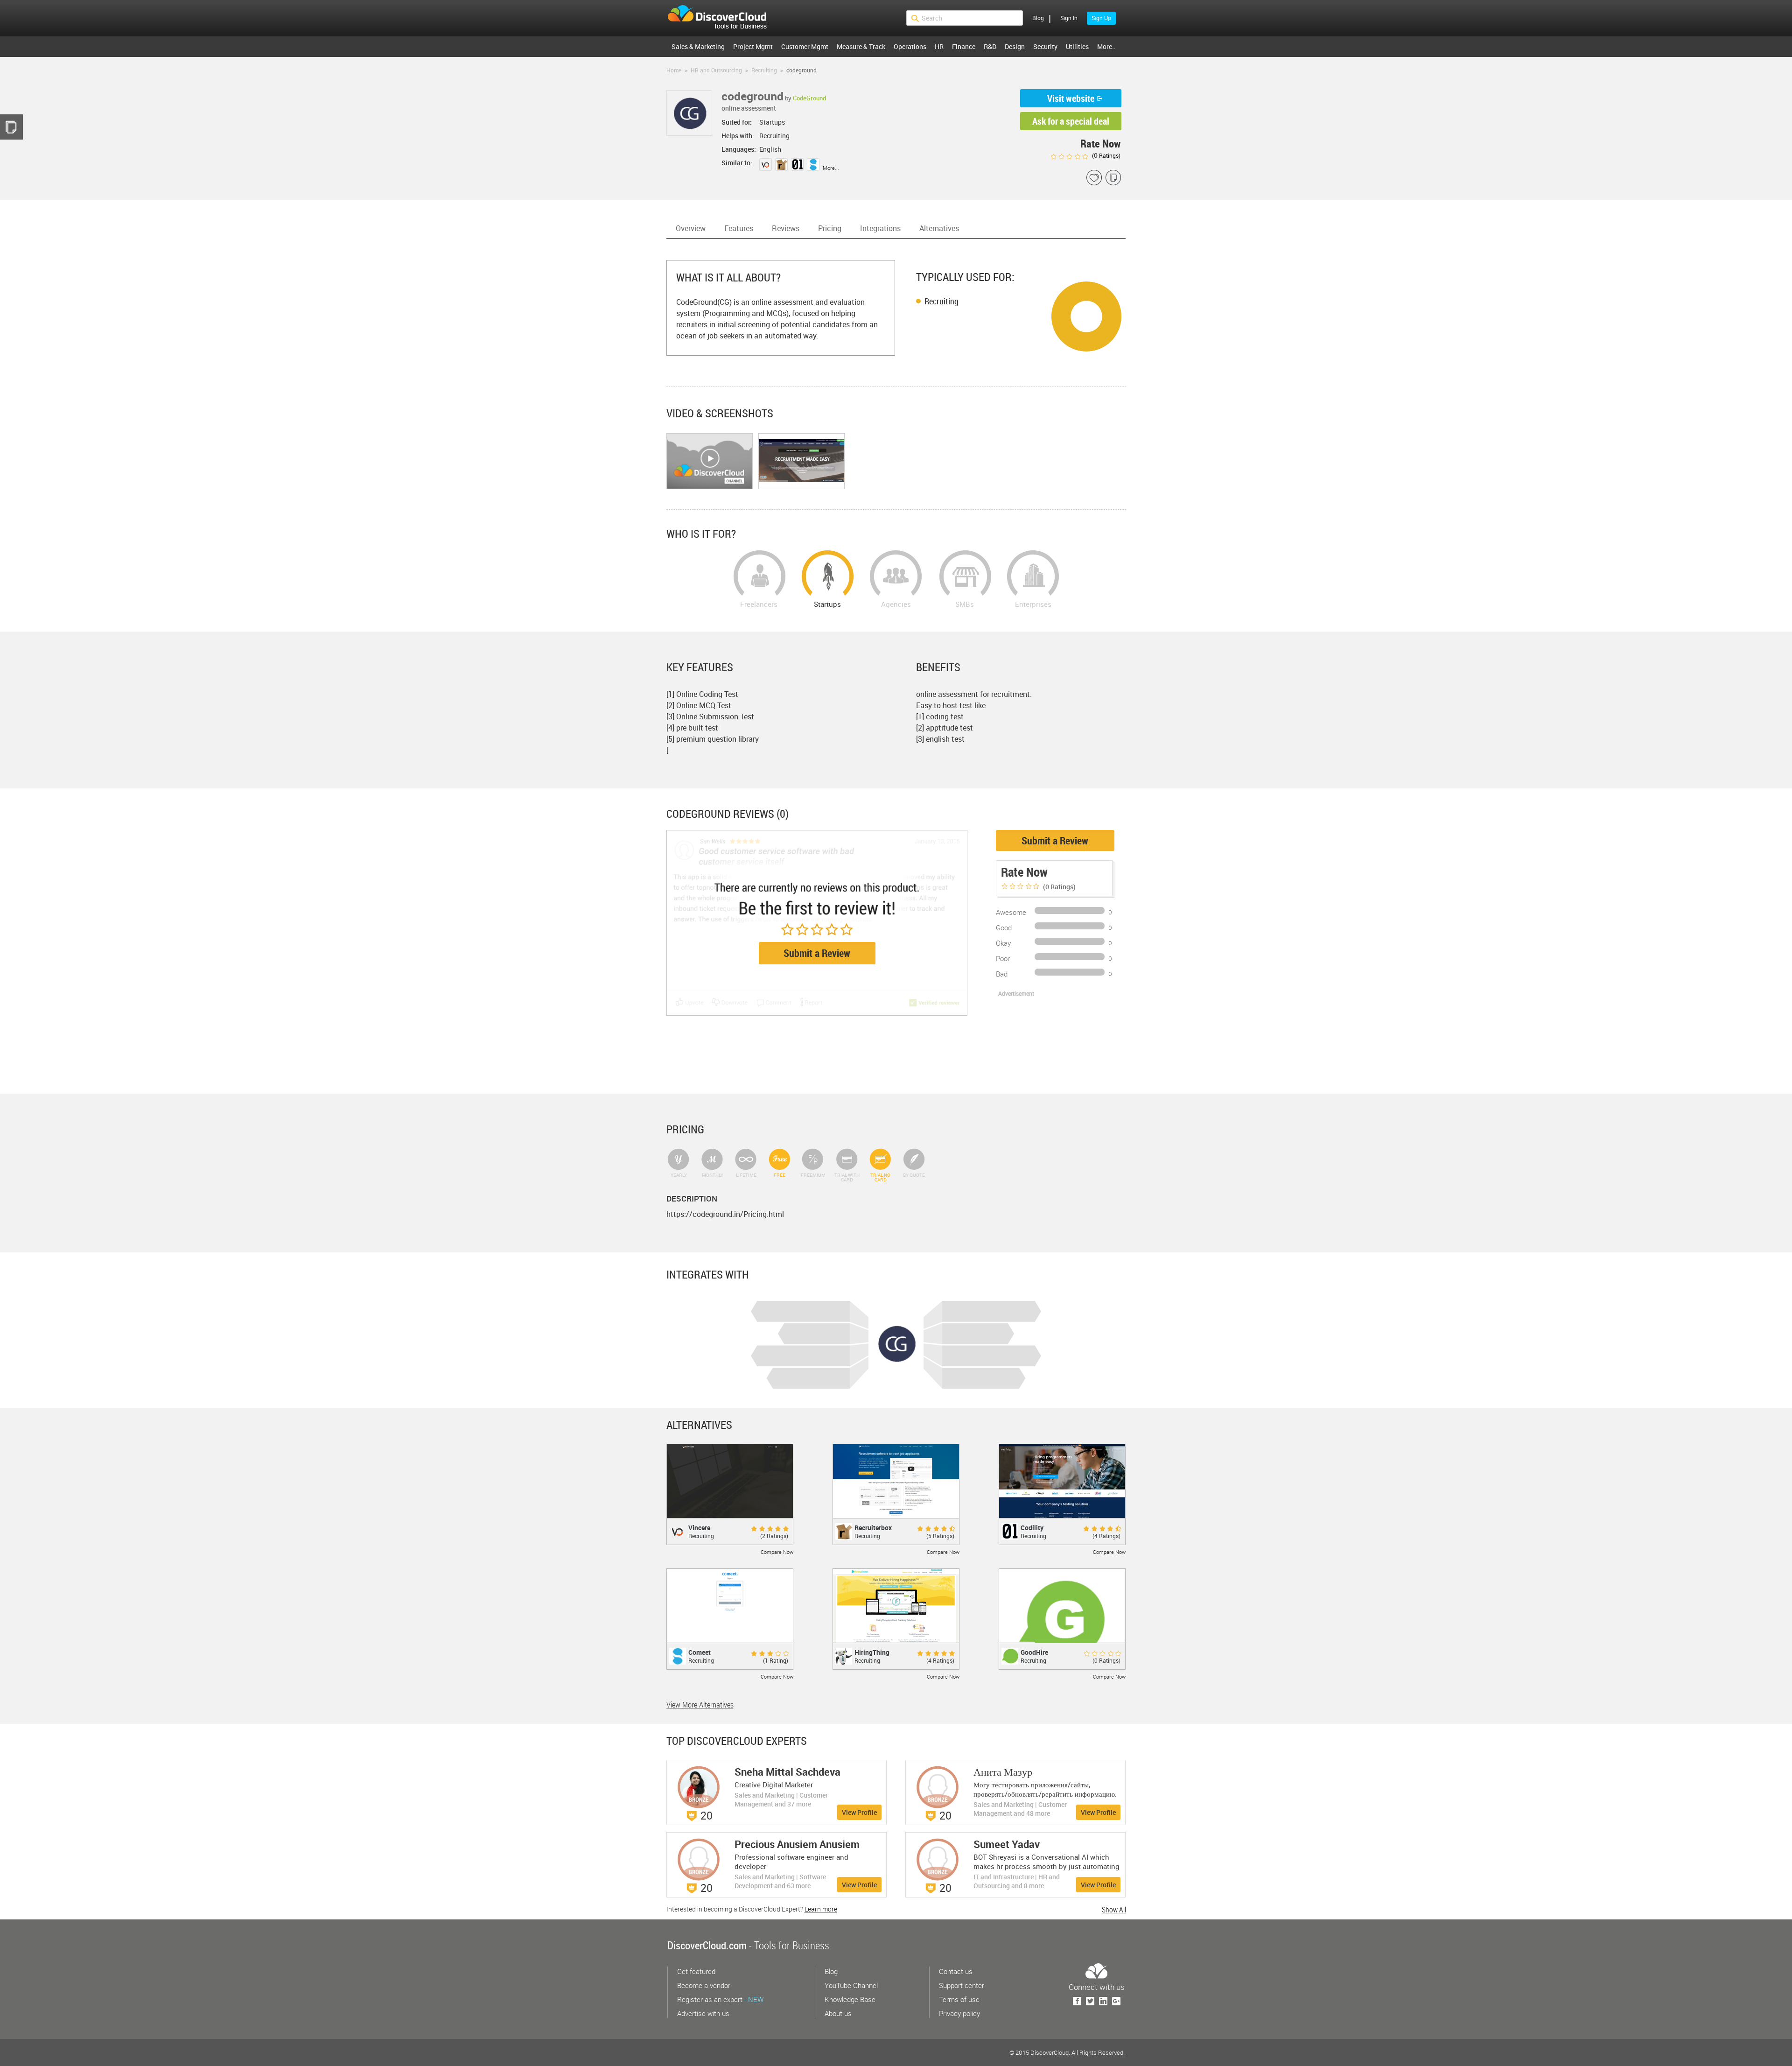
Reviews (786, 228)
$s (723, 18)
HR (939, 46)
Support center (962, 1985)
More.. (1106, 46)
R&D (990, 46)
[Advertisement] (1045, 1044)
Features (739, 228)
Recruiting (941, 301)
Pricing (830, 228)
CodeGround (809, 98)
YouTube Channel (851, 1985)
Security (1045, 46)
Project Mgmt (753, 46)
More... (831, 168)
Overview (691, 228)
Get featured (696, 1971)
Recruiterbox (873, 1528)
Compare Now (777, 1552)
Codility (1032, 1528)
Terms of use (959, 1999)
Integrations (880, 228)
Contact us (956, 1971)
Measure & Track (861, 46)
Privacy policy (959, 2013)
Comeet (700, 1652)
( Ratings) (1106, 155)
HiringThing (872, 1652)
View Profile (859, 1812)
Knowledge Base (850, 1999)
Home (674, 70)
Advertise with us (703, 2013)
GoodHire (1034, 1652)
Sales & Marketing (698, 46)
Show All (1114, 1910)
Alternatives (939, 228)
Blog (1038, 18)
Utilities (1077, 46)
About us (838, 2013)
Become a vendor (704, 1985)
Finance (964, 46)
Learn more (821, 1909)
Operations (910, 46)
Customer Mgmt (805, 46)
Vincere (699, 1528)
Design (1015, 46)
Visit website (1071, 98)
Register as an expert (720, 1999)
